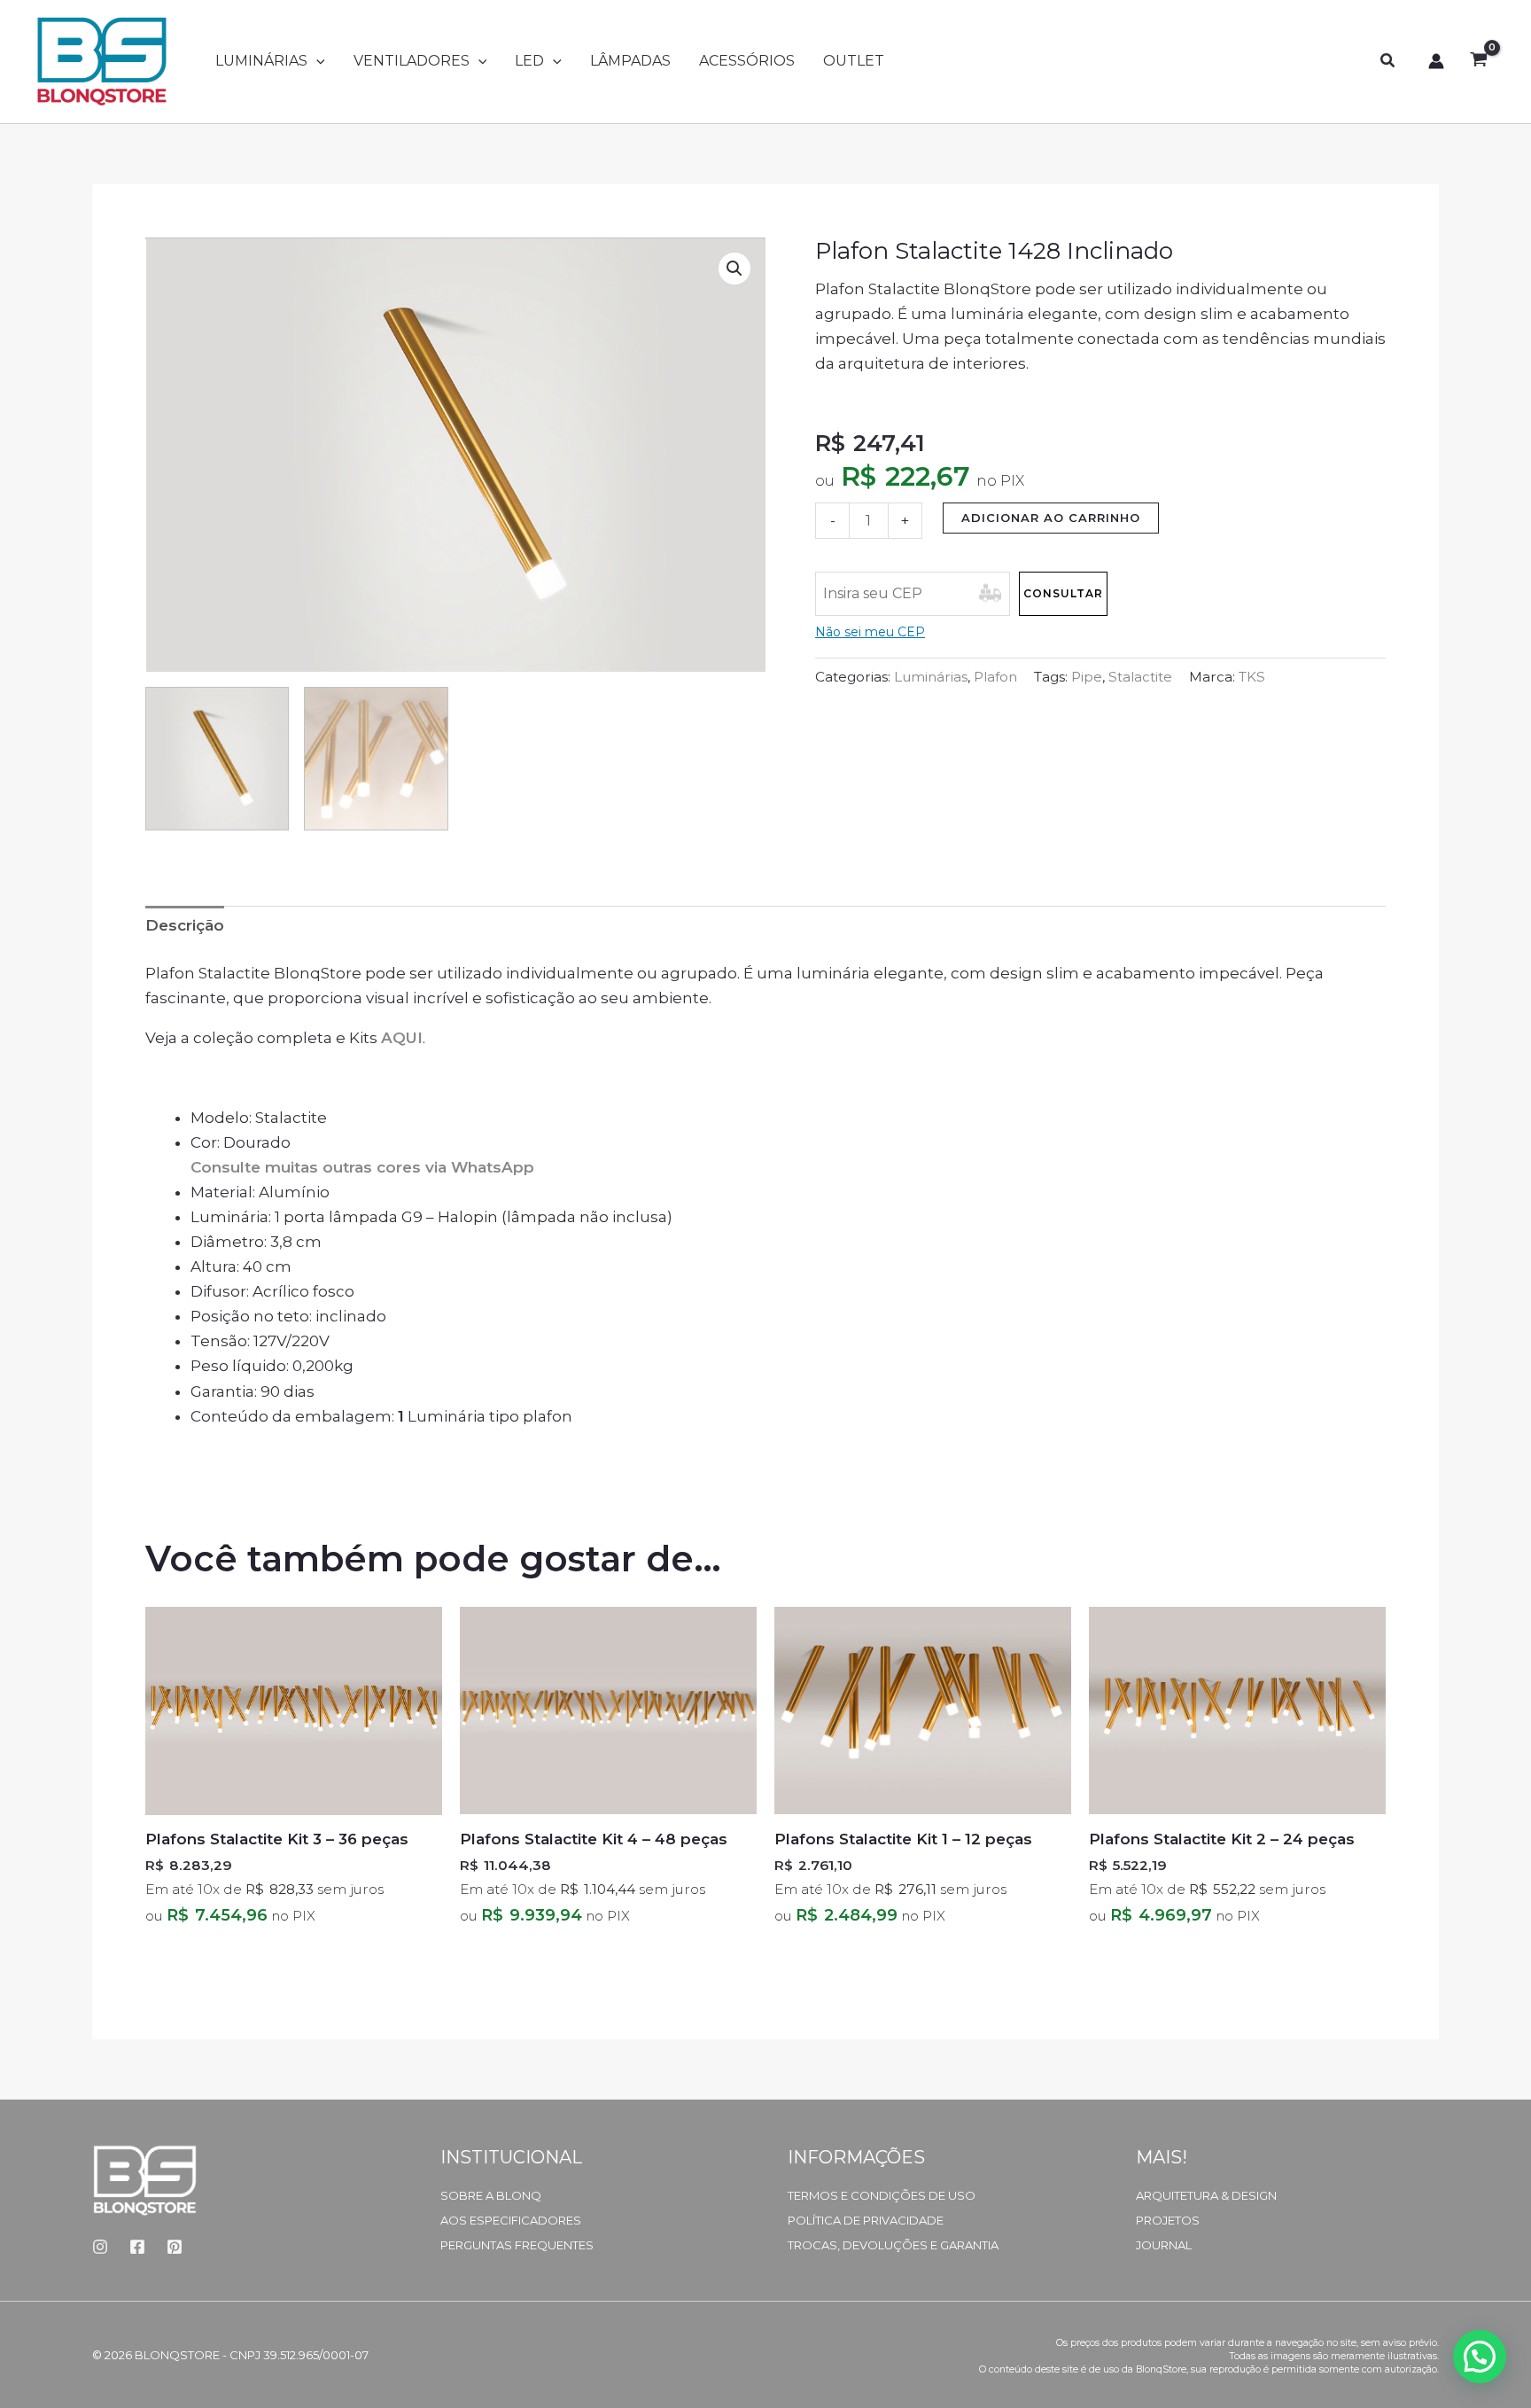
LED (529, 61)
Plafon (995, 677)
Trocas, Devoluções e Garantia (893, 2245)
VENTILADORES (412, 61)
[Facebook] (137, 2247)
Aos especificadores (511, 2220)
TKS (1252, 677)
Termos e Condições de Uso (882, 2195)
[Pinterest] (175, 2247)
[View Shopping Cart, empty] (1479, 61)
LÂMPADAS (630, 61)
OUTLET (854, 61)
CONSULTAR (1063, 593)
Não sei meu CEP (870, 632)
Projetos (1168, 2220)
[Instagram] (100, 2247)
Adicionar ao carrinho (1051, 518)
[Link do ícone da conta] (1436, 61)
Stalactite (1140, 677)
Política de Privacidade (866, 2220)
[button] (316, 61)
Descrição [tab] (185, 925)
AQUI (402, 1038)
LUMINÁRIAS (261, 61)
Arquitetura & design (1206, 2195)
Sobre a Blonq (491, 2195)
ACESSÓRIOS (747, 61)
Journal (1164, 2245)
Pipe (1087, 677)
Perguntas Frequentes (517, 2245)
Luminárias (931, 677)
